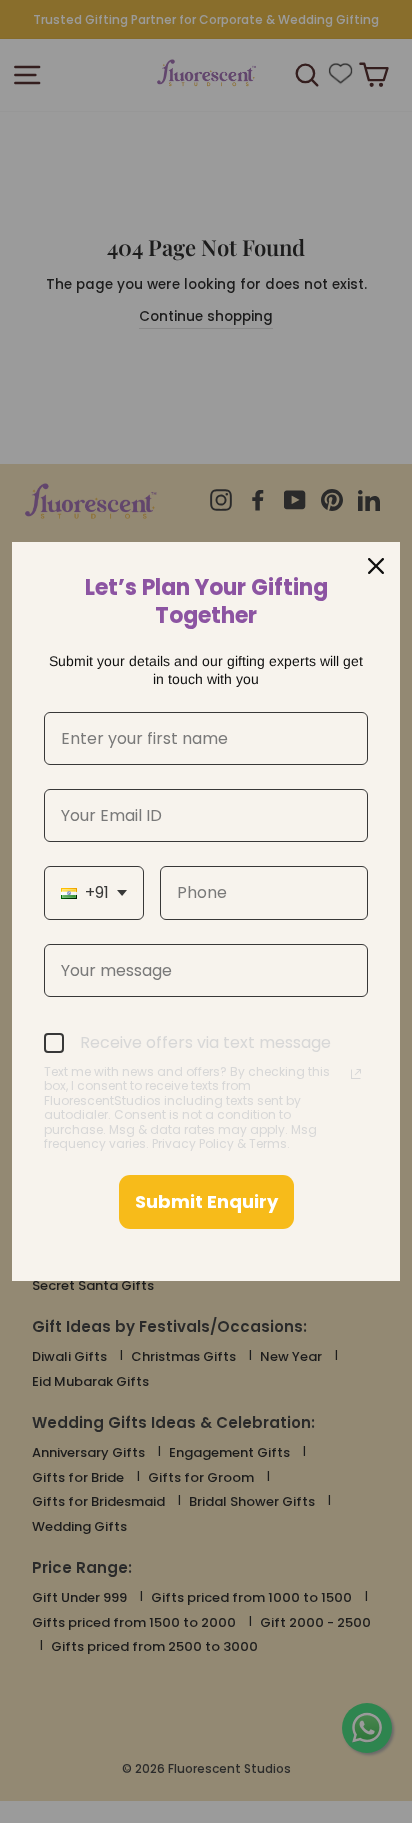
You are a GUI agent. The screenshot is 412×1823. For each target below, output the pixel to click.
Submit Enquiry (206, 1201)
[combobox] (94, 892)
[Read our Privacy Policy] (356, 1074)
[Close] (376, 566)
